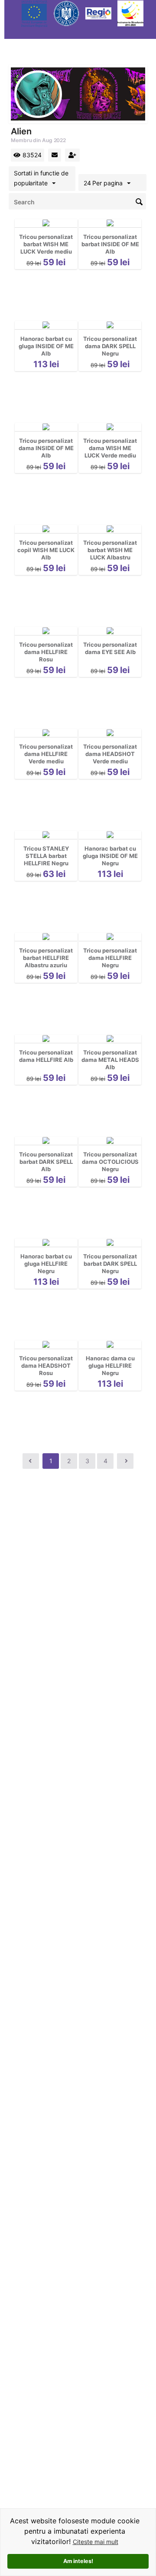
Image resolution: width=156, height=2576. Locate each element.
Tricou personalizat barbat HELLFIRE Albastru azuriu (46, 958)
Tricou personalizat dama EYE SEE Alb (110, 648)
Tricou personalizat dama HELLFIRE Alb (46, 1056)
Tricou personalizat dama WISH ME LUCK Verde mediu (110, 448)
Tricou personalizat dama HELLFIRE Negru (110, 958)
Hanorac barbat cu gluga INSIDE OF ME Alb (46, 346)
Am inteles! (78, 2561)
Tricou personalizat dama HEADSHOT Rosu (46, 1366)
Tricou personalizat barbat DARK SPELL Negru (110, 1264)
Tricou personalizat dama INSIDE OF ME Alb (46, 448)
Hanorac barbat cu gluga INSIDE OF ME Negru (110, 856)
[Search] (140, 201)
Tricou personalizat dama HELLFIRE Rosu (46, 652)
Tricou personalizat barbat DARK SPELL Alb (46, 1162)
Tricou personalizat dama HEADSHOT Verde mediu (110, 754)
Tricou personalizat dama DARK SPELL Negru (110, 346)
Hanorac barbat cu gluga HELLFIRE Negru (46, 1264)
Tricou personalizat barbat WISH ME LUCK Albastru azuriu (110, 554)
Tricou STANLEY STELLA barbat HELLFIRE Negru (46, 856)
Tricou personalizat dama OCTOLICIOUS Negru (110, 1162)
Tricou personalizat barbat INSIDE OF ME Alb (110, 244)
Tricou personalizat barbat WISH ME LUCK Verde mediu (46, 244)
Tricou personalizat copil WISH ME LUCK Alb (46, 550)
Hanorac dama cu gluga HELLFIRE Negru (110, 1366)
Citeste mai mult (96, 2542)
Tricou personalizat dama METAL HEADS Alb (110, 1060)
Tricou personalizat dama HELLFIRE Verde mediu (46, 754)
